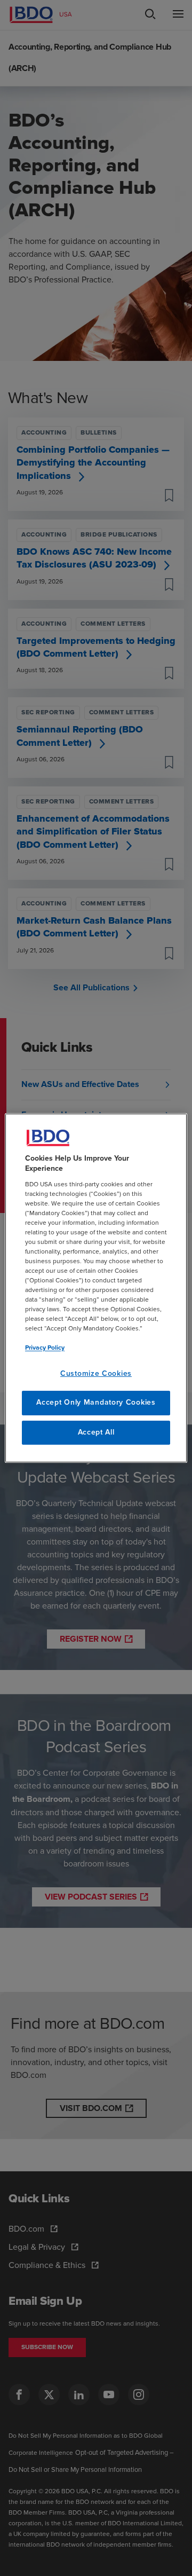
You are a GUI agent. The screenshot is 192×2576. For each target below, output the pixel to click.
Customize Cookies (96, 1374)
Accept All (96, 1432)
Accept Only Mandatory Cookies (96, 1403)
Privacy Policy (45, 1348)
